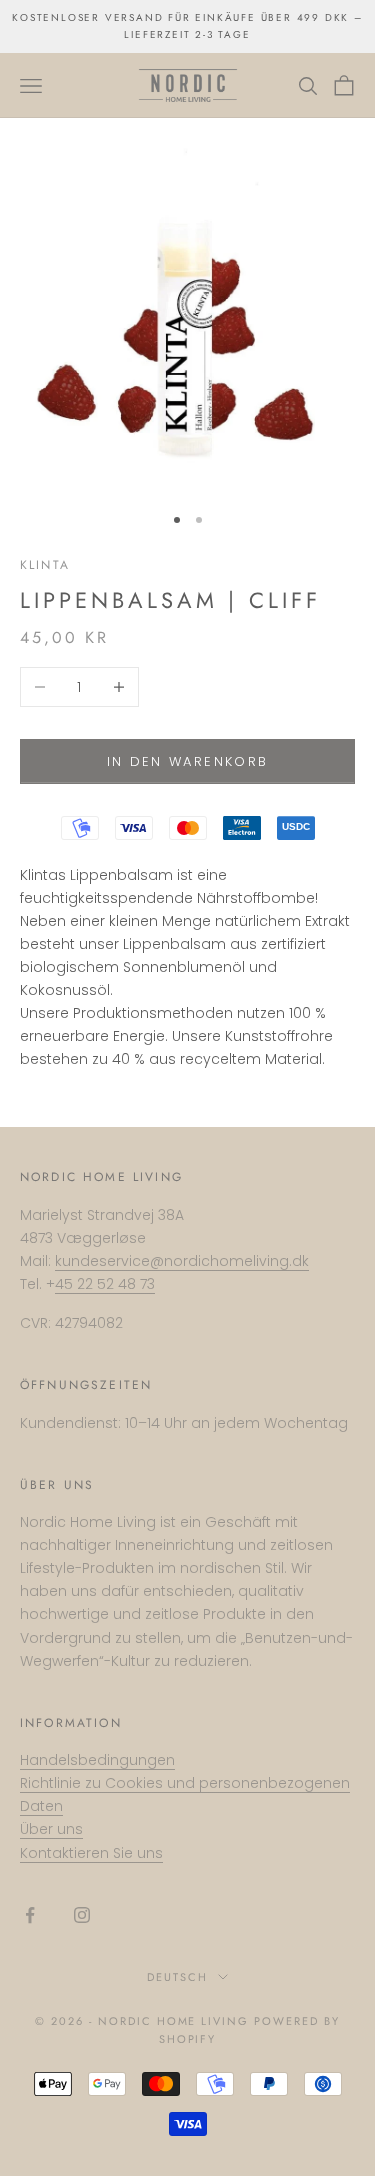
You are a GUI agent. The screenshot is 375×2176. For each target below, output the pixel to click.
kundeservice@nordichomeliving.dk (182, 1261)
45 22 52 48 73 (105, 1284)
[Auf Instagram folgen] (82, 1915)
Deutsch (177, 1977)
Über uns (51, 1829)
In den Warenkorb (187, 761)
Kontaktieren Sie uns (91, 1853)
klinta (45, 565)
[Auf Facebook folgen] (30, 1915)
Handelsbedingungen (97, 1760)
